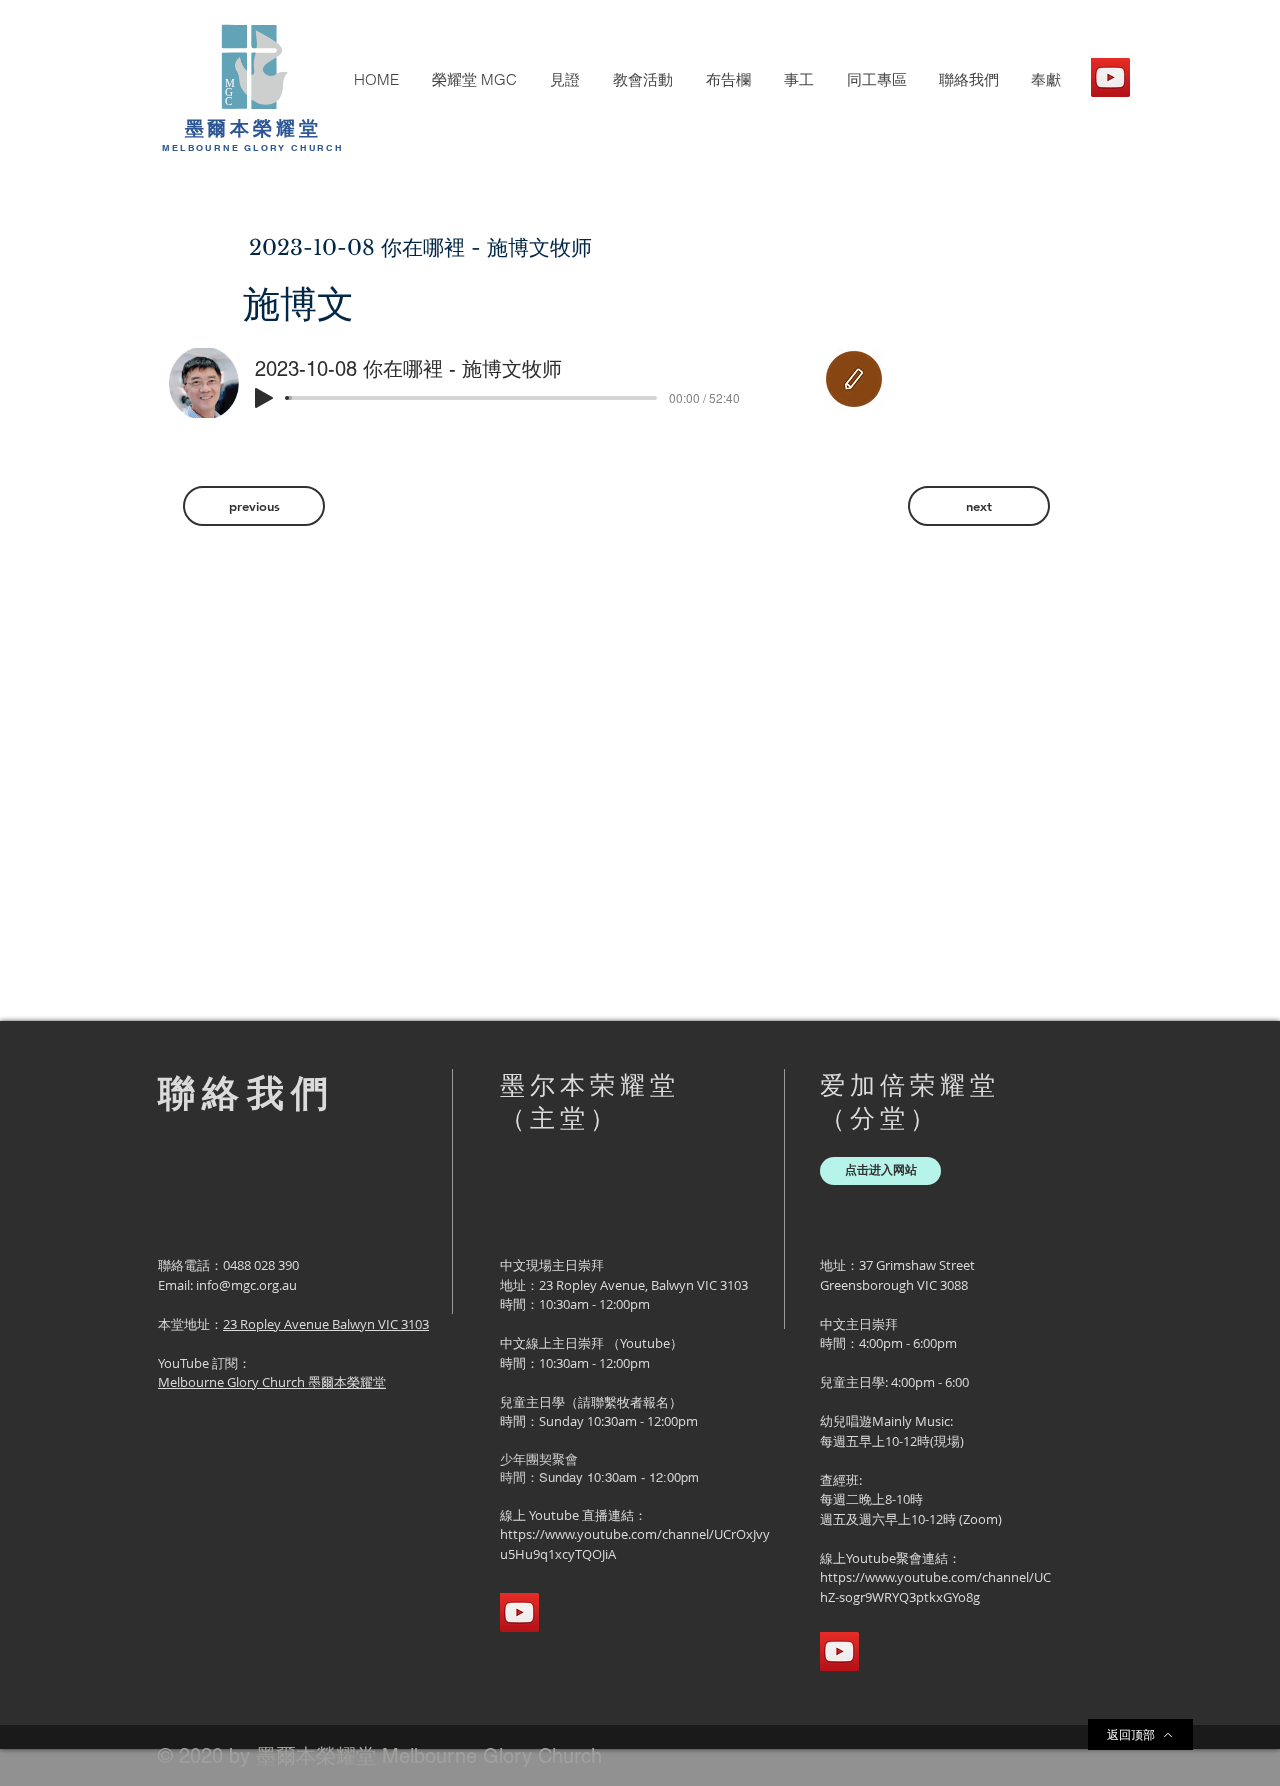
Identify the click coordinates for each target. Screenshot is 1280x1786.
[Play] (264, 398)
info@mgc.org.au (246, 1285)
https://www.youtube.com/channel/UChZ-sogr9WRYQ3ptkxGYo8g (935, 1587)
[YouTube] (1110, 77)
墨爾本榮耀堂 (253, 128)
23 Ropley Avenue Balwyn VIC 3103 (326, 1324)
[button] (474, 80)
